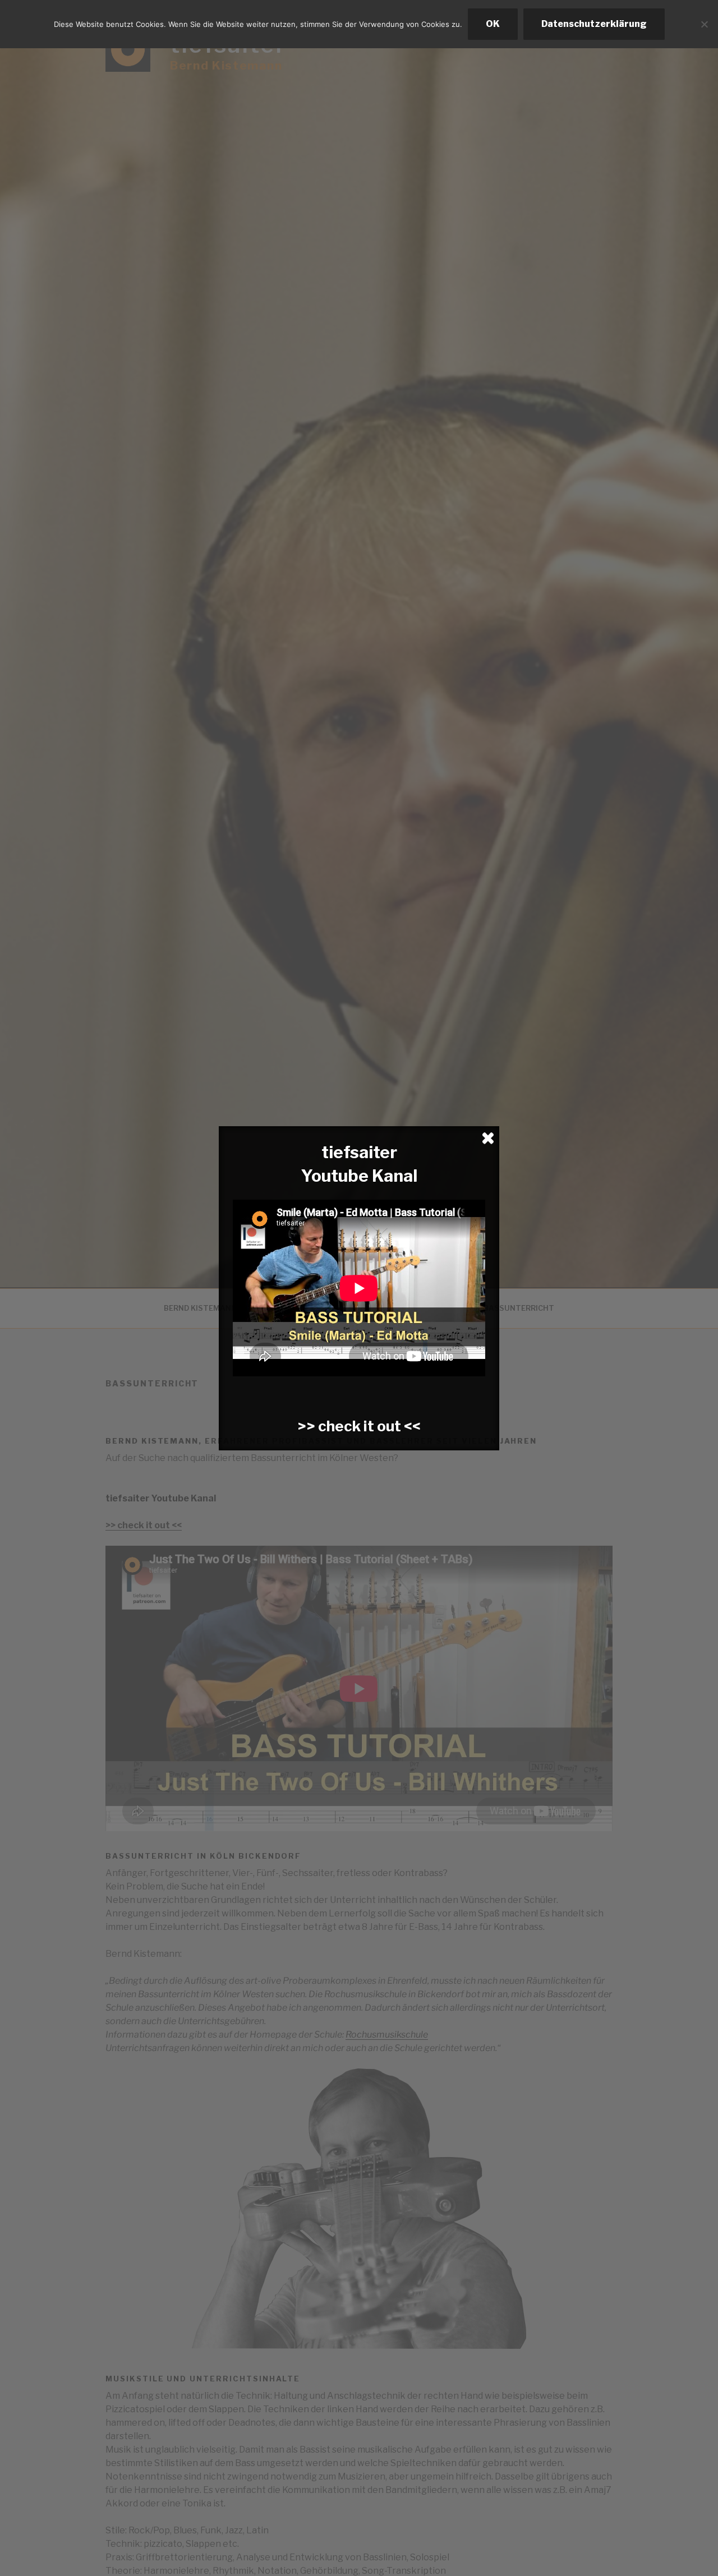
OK (493, 24)
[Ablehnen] (704, 24)
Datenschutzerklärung (594, 24)
